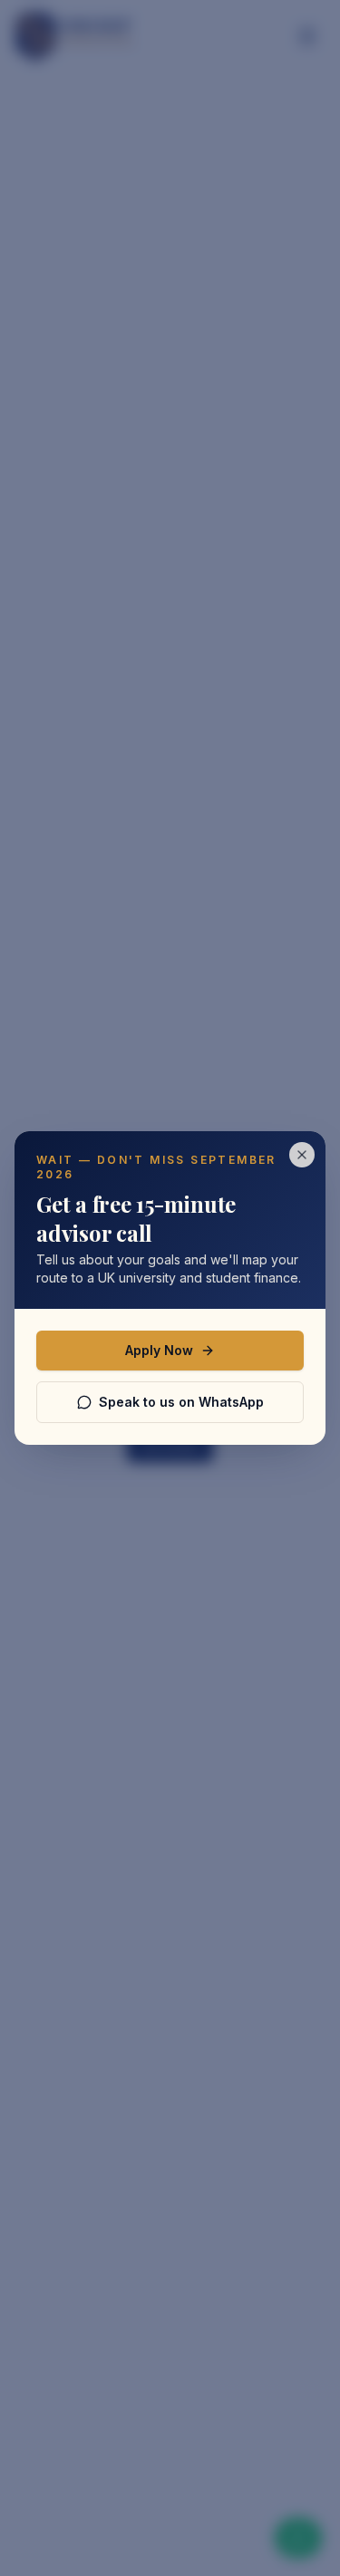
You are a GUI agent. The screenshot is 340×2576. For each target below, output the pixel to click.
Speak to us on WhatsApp (181, 1402)
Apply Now (159, 1350)
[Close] (302, 1155)
